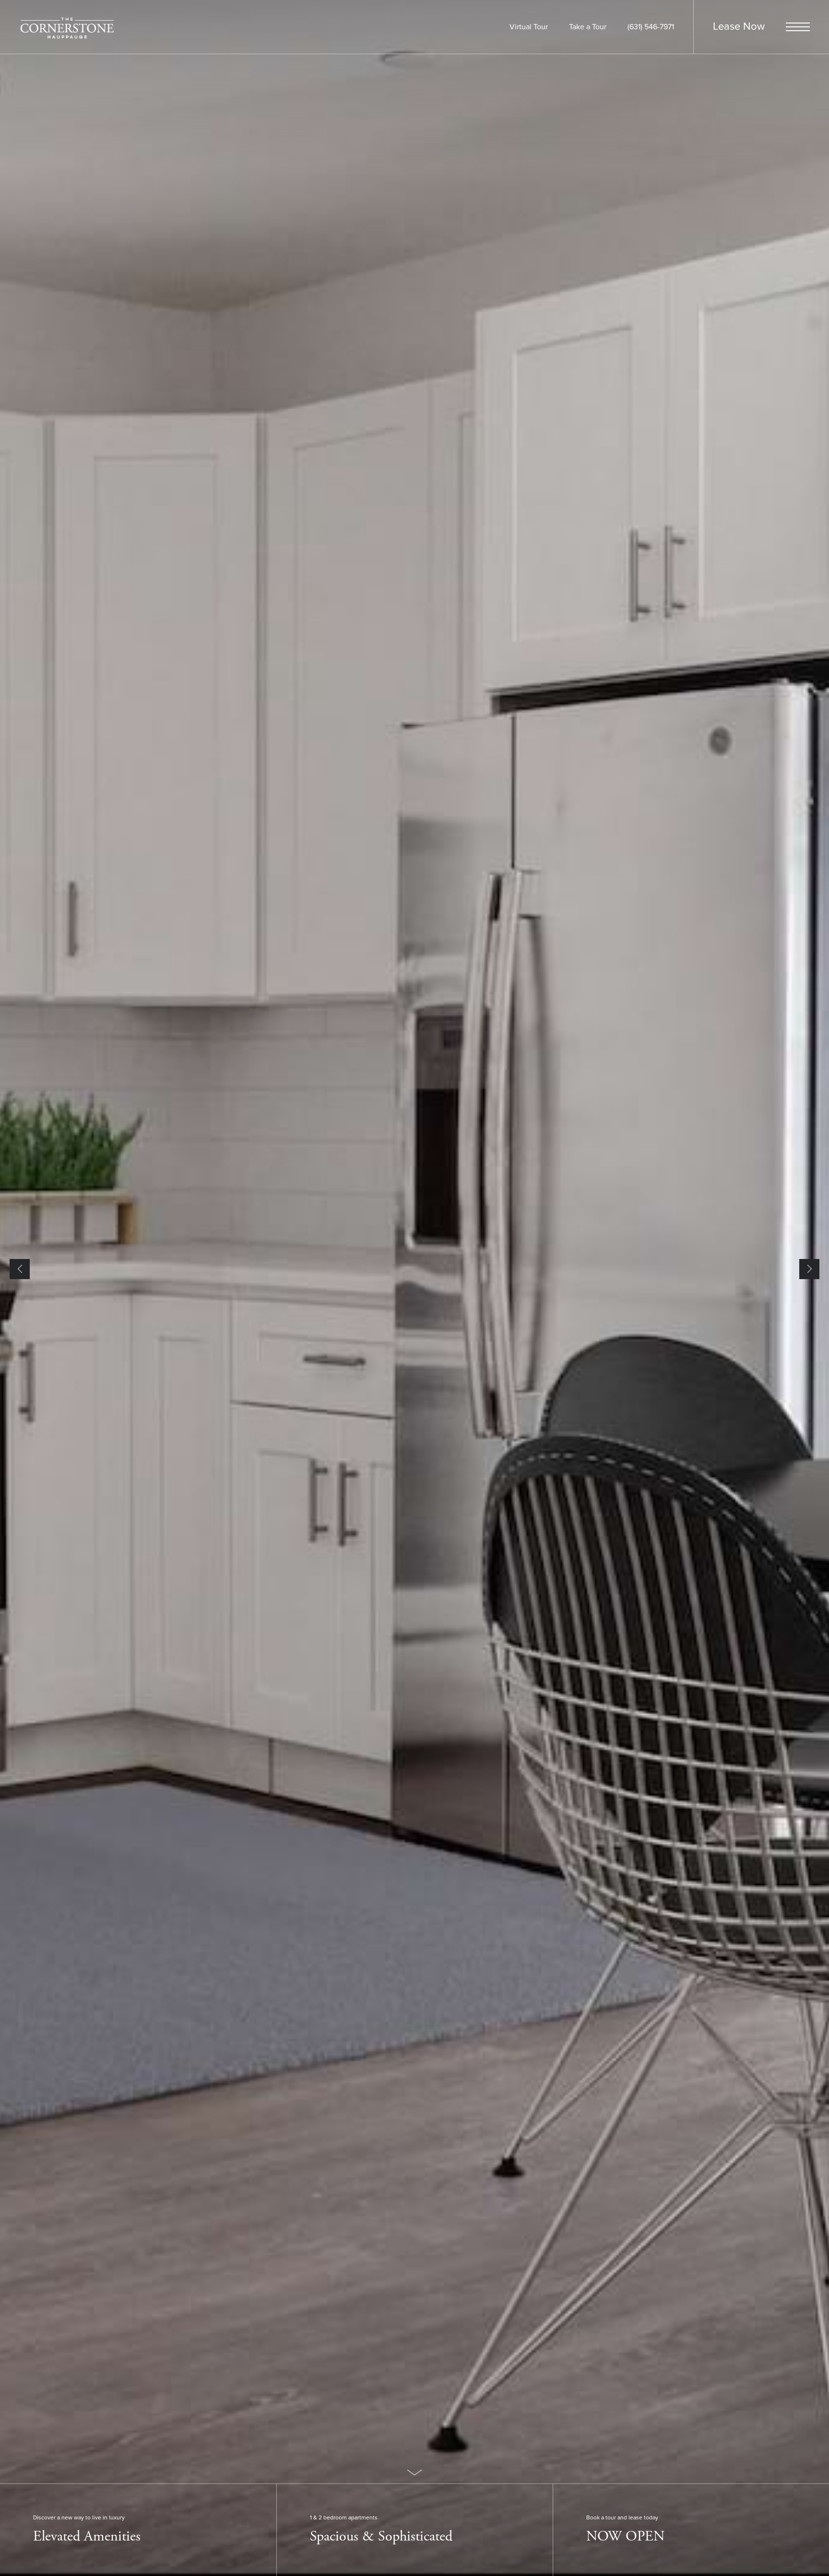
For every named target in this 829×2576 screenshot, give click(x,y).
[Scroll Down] (414, 2472)
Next (809, 1269)
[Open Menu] (798, 27)
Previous (20, 1269)
